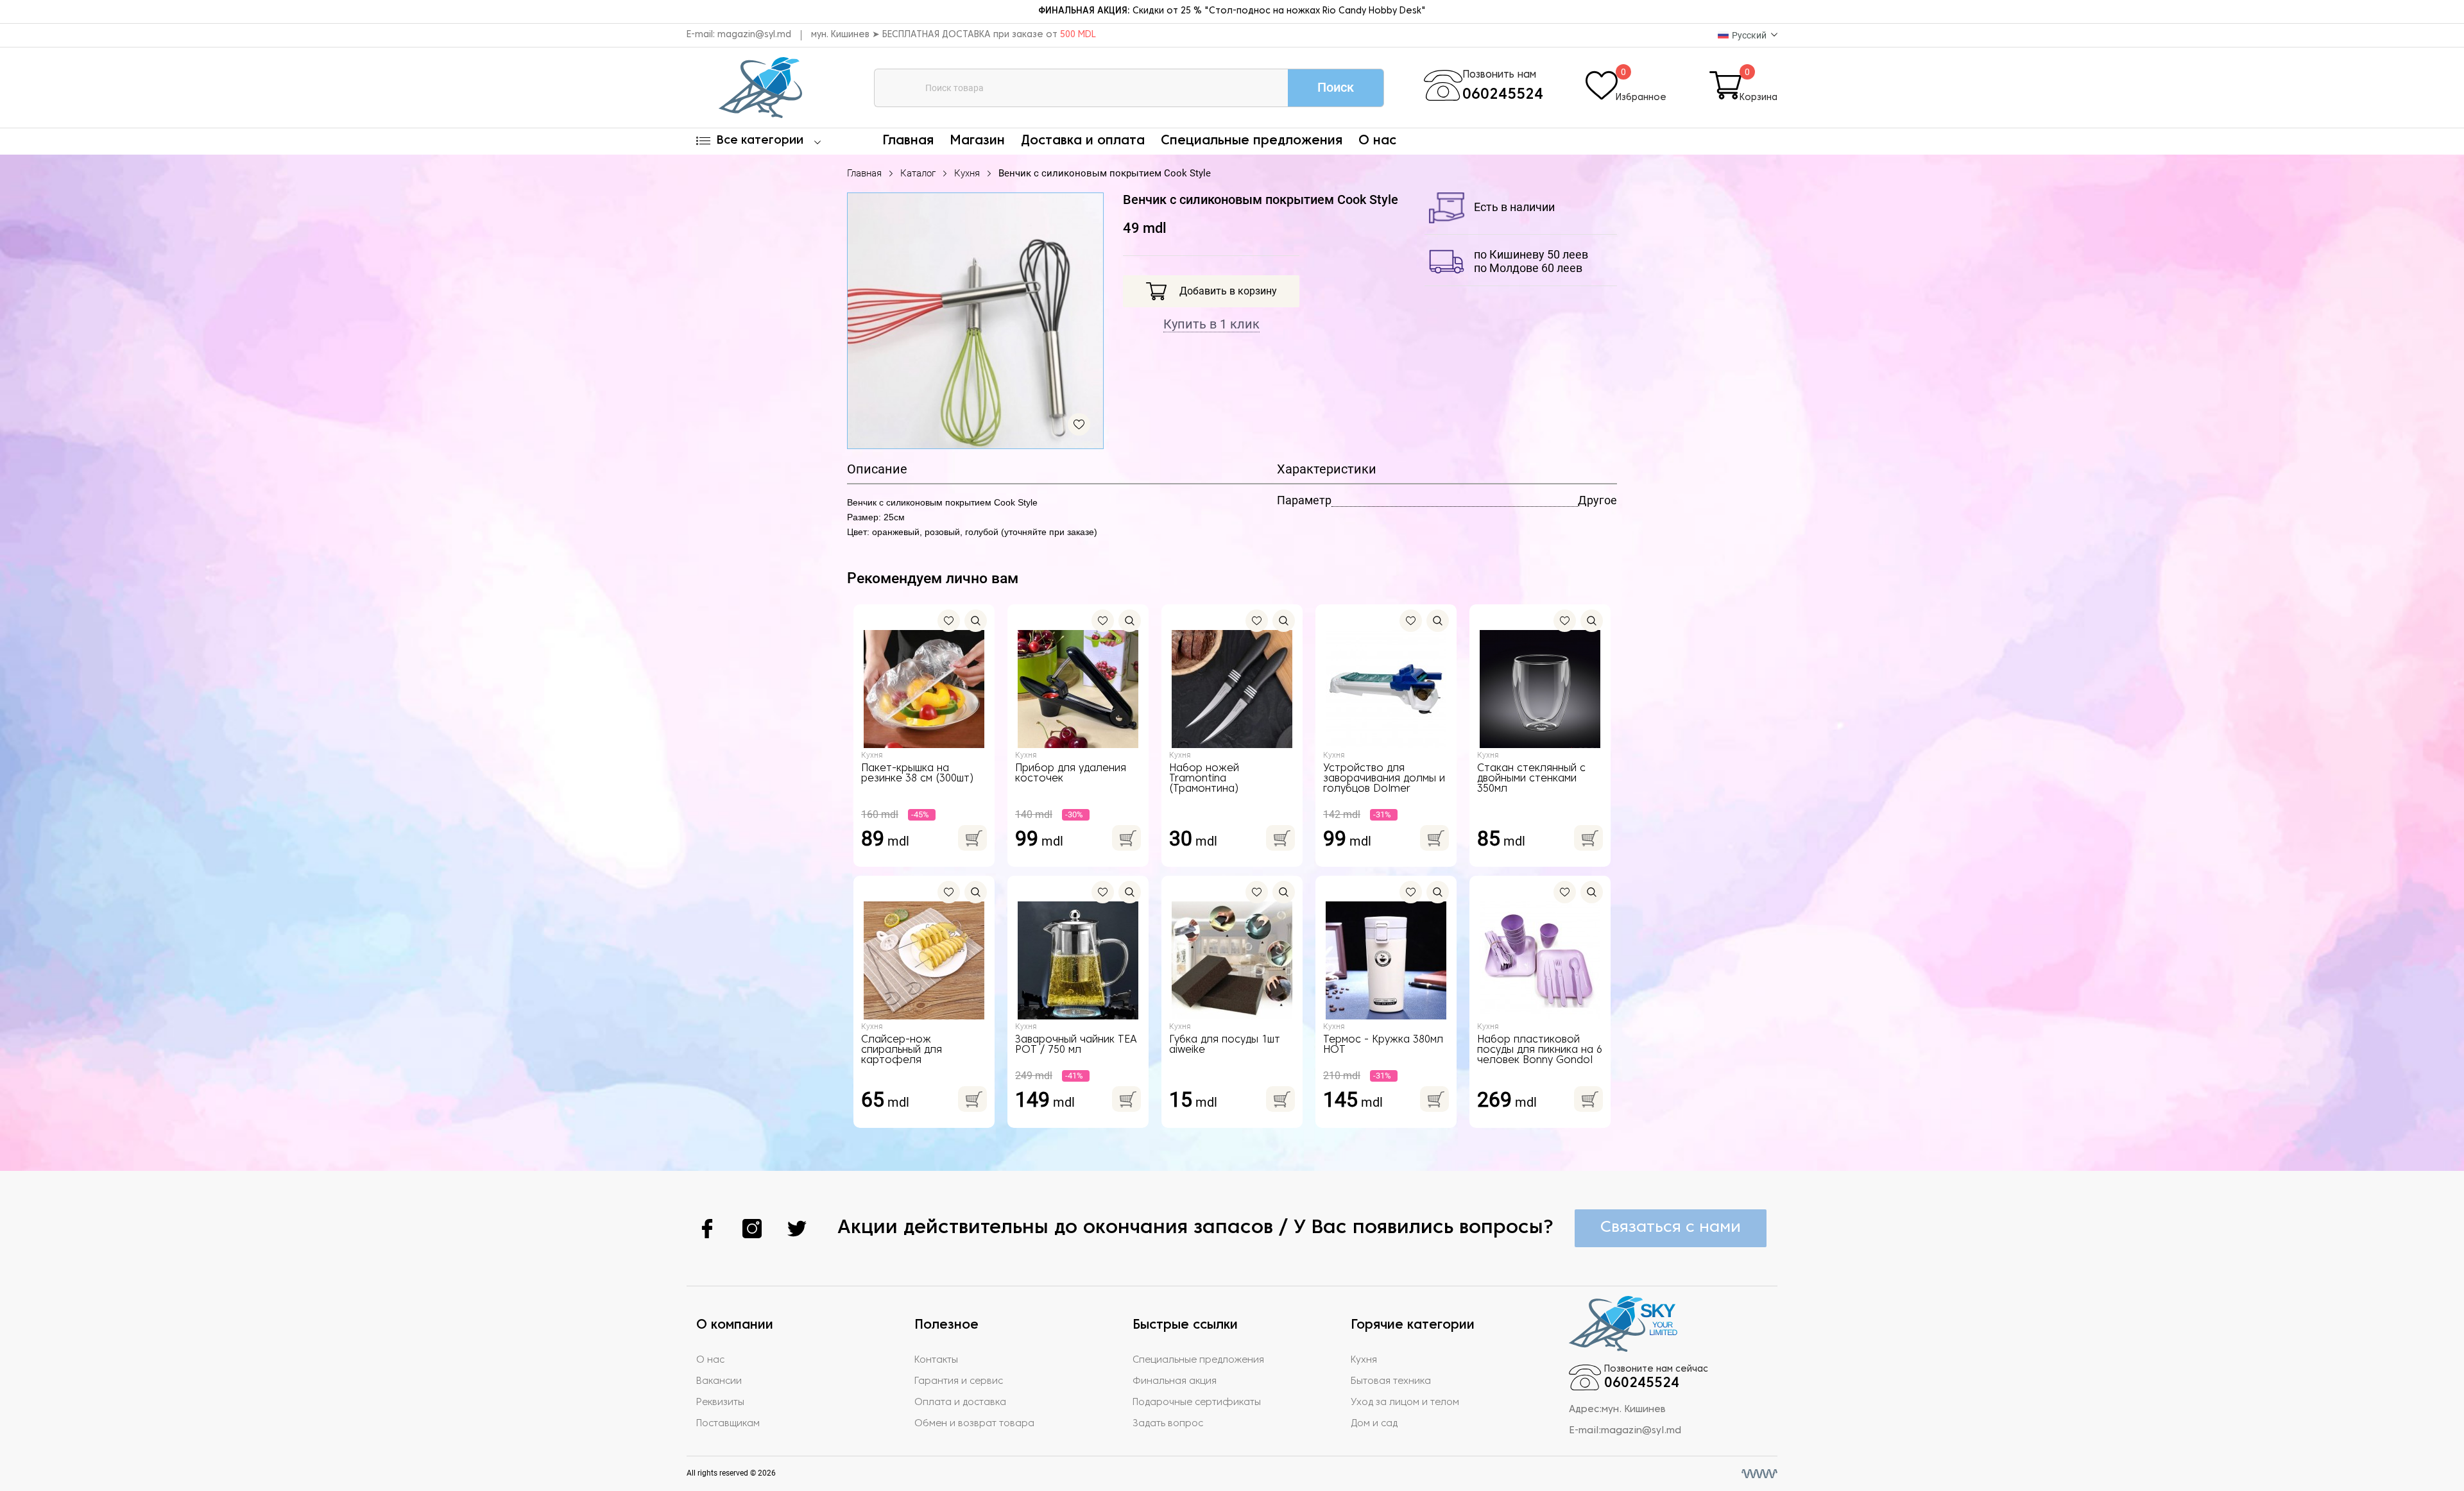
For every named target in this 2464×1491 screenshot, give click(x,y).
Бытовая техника (1391, 1381)
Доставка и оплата (1083, 141)
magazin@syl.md (754, 35)
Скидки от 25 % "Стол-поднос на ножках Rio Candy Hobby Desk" (1232, 11)
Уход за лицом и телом (1405, 1402)
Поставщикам (728, 1424)
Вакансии (719, 1381)
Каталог (918, 173)
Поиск (1336, 87)
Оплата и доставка (960, 1402)
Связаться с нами (1671, 1228)
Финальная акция (1175, 1381)
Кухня (967, 173)
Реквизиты (720, 1402)
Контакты (936, 1360)
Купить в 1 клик (1211, 324)
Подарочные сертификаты (1197, 1402)
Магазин (977, 141)
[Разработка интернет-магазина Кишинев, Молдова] (1759, 1474)
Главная (908, 141)
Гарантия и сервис (959, 1381)
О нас (1377, 141)
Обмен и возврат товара (974, 1424)
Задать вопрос (1168, 1424)
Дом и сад (1374, 1424)
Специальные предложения (1252, 141)
